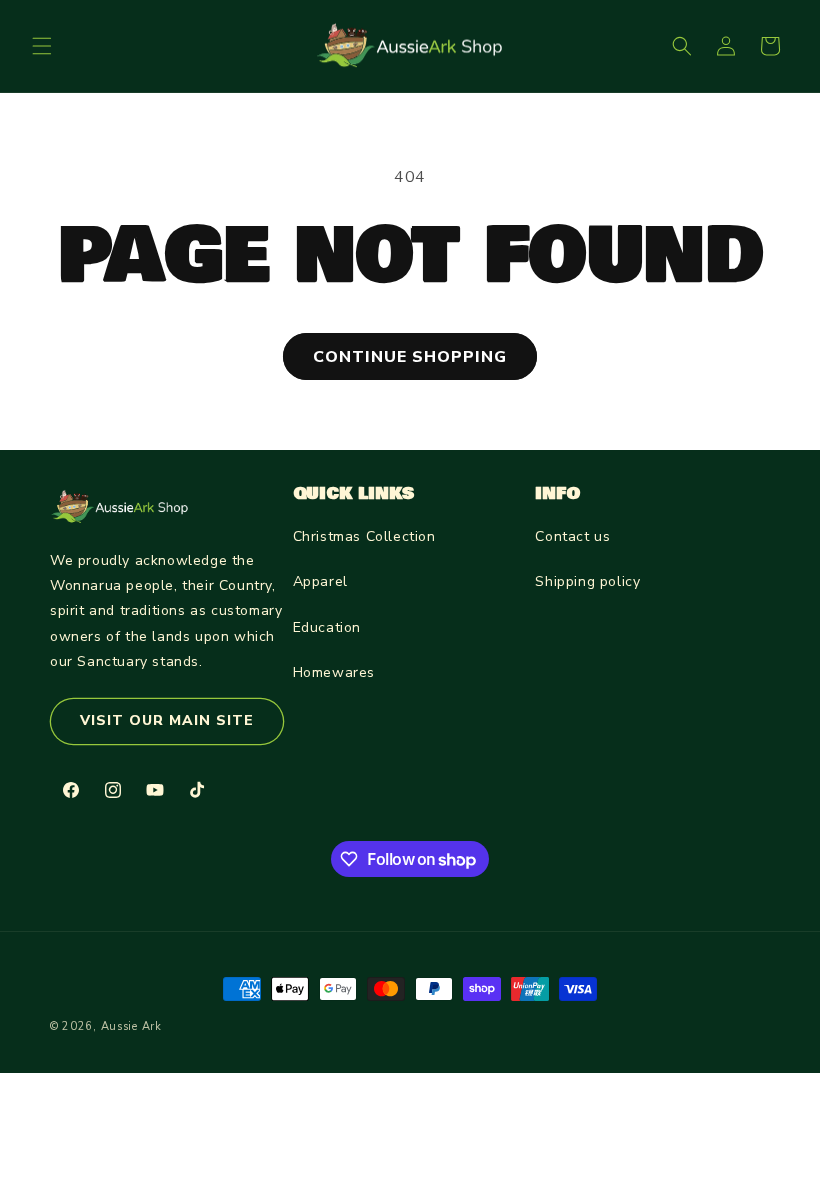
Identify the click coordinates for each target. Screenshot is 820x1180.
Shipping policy (587, 581)
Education (327, 627)
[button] (42, 46)
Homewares (334, 672)
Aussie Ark (131, 1026)
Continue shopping (410, 357)
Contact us (572, 536)
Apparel (320, 581)
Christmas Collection (364, 536)
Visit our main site (167, 720)
